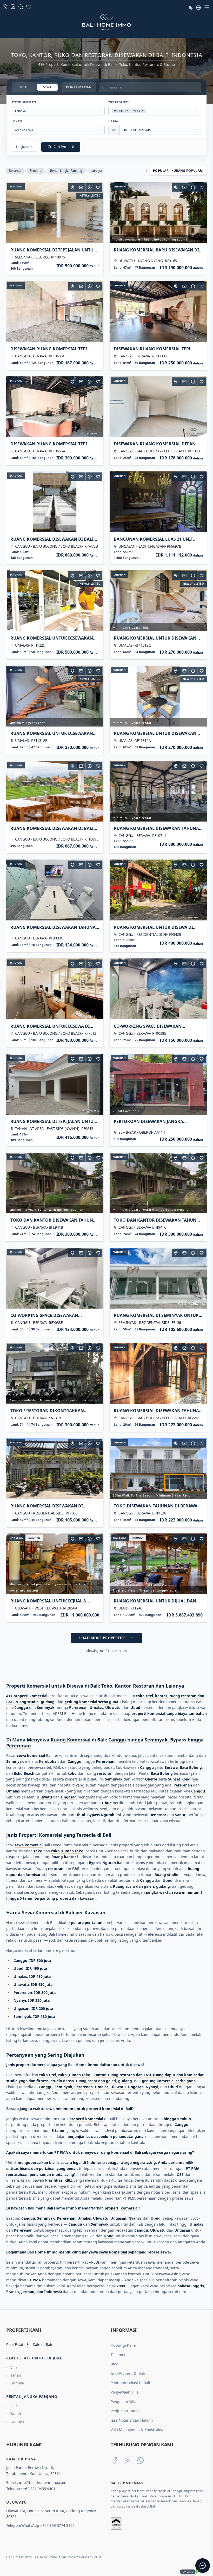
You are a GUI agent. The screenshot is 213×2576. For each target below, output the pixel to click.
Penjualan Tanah (125, 2411)
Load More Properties (102, 1638)
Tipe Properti (118, 102)
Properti (36, 171)
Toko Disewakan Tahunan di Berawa (156, 1506)
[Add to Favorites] (98, 187)
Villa (14, 2367)
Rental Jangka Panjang (66, 171)
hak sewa (16, 1538)
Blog (115, 2364)
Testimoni (119, 2355)
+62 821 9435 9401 (39, 2489)
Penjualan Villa (124, 2401)
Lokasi (17, 121)
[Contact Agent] (81, 187)
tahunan (16, 187)
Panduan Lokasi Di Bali (130, 2383)
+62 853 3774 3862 (58, 2525)
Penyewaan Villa (125, 2392)
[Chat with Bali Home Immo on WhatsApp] (141, 2460)
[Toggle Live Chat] (203, 2566)
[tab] (23, 87)
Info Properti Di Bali (128, 2373)
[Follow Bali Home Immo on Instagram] (128, 2460)
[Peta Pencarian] (72, 187)
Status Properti (24, 102)
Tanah (16, 2375)
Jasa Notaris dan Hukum (132, 2420)
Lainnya (17, 2383)
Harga (113, 121)
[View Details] (90, 187)
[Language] (198, 7)
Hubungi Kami (123, 2345)
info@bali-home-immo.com (43, 2482)
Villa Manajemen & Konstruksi (137, 2430)
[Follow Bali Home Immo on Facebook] (115, 2460)
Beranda (15, 171)
